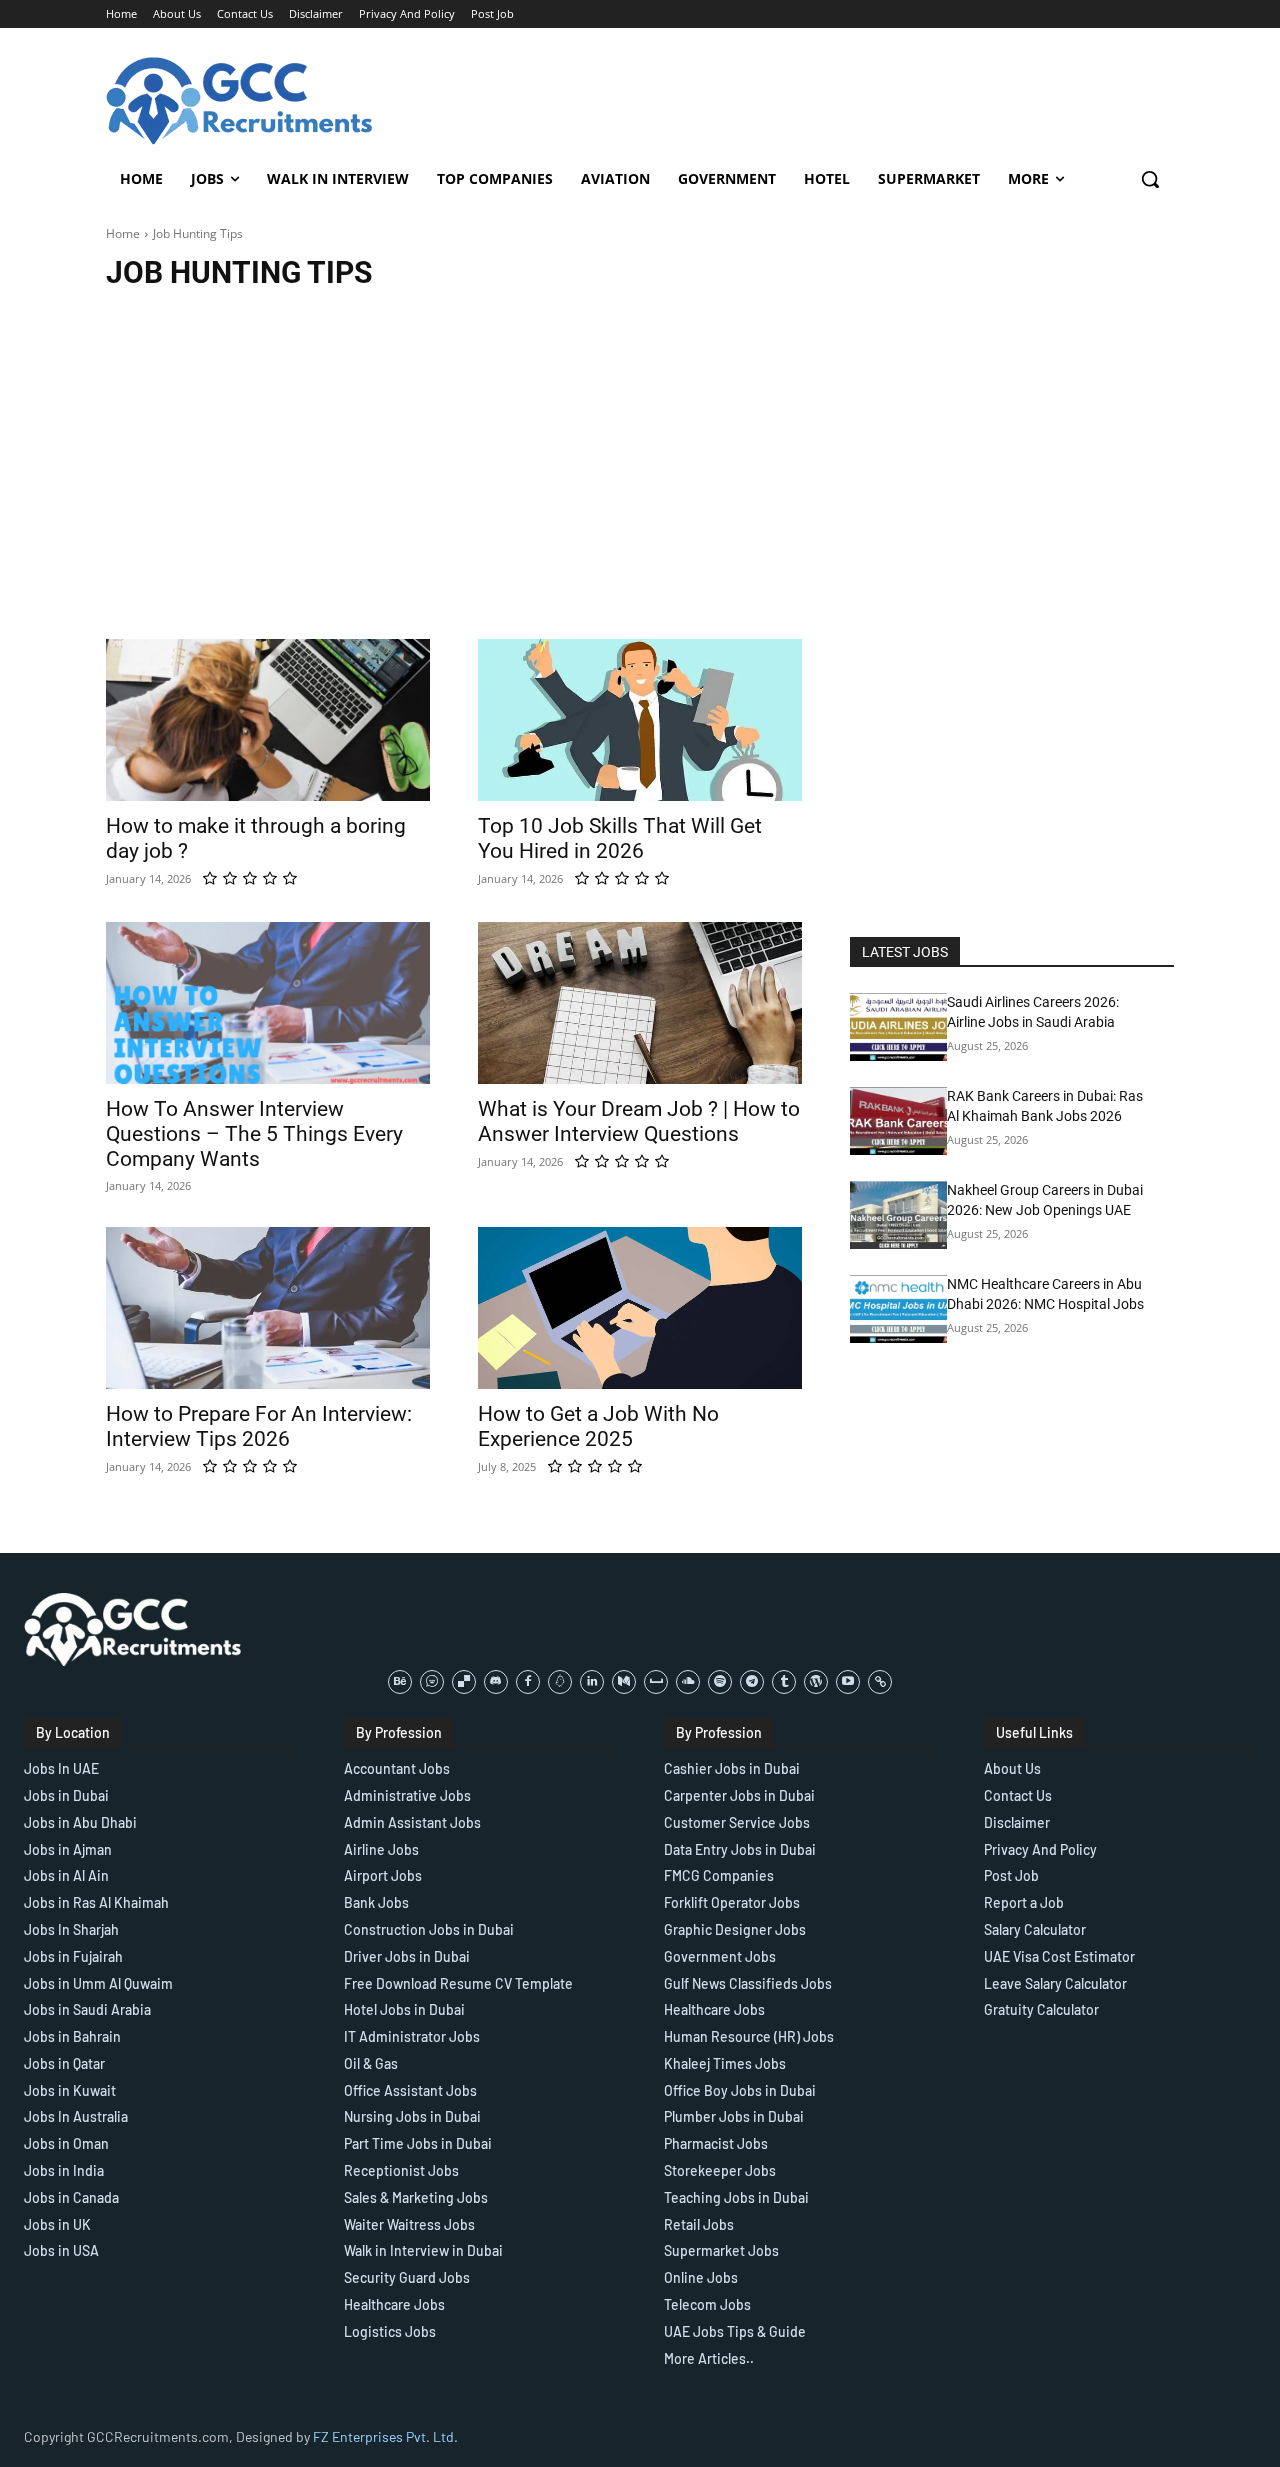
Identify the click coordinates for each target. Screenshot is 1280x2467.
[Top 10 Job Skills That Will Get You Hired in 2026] (640, 720)
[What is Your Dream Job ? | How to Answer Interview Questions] (640, 1003)
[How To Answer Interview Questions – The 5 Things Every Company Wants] (268, 1003)
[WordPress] (816, 1682)
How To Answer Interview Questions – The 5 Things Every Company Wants (254, 1134)
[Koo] (560, 1682)
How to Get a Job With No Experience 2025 (598, 1426)
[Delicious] (464, 1682)
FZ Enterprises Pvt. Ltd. (385, 2436)
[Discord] (496, 1682)
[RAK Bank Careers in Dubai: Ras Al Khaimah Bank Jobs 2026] (898, 1121)
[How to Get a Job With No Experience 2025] (640, 1308)
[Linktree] (880, 1682)
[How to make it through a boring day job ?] (268, 720)
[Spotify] (720, 1682)
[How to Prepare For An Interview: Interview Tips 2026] (268, 1308)
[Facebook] (528, 1682)
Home (123, 233)
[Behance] (400, 1682)
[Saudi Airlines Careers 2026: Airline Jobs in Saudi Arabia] (898, 1027)
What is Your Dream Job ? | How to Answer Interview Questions (639, 1121)
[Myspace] (656, 1682)
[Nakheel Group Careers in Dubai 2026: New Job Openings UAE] (898, 1215)
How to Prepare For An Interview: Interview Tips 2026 (259, 1426)
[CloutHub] (432, 1682)
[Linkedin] (592, 1682)
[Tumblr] (784, 1682)
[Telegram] (752, 1682)
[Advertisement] (640, 451)
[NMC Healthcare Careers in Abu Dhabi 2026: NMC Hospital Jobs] (898, 1309)
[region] (260, 2322)
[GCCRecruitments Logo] (241, 101)
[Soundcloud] (688, 1682)
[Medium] (624, 1682)
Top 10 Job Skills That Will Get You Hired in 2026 (620, 838)
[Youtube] (848, 1682)
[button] (1150, 179)
